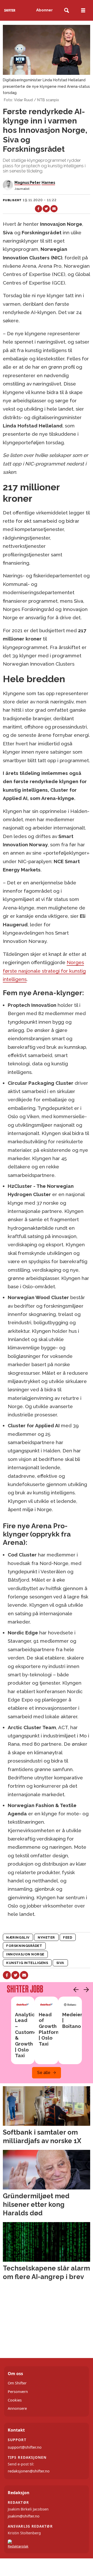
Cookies (15, 2400)
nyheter (46, 1937)
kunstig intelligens (27, 1963)
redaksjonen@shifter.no (29, 2471)
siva (60, 1963)
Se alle (44, 2073)
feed (68, 1937)
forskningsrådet (24, 1946)
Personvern (18, 2392)
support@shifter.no (25, 2447)
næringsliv (18, 1937)
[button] (75, 1990)
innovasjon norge (25, 1954)
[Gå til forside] (10, 10)
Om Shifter (17, 2383)
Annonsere (17, 2408)
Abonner (44, 10)
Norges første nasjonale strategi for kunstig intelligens (44, 971)
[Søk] (67, 10)
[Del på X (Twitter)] (46, 209)
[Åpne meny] (83, 10)
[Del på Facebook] (38, 209)
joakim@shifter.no (24, 2516)
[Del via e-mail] (54, 209)
